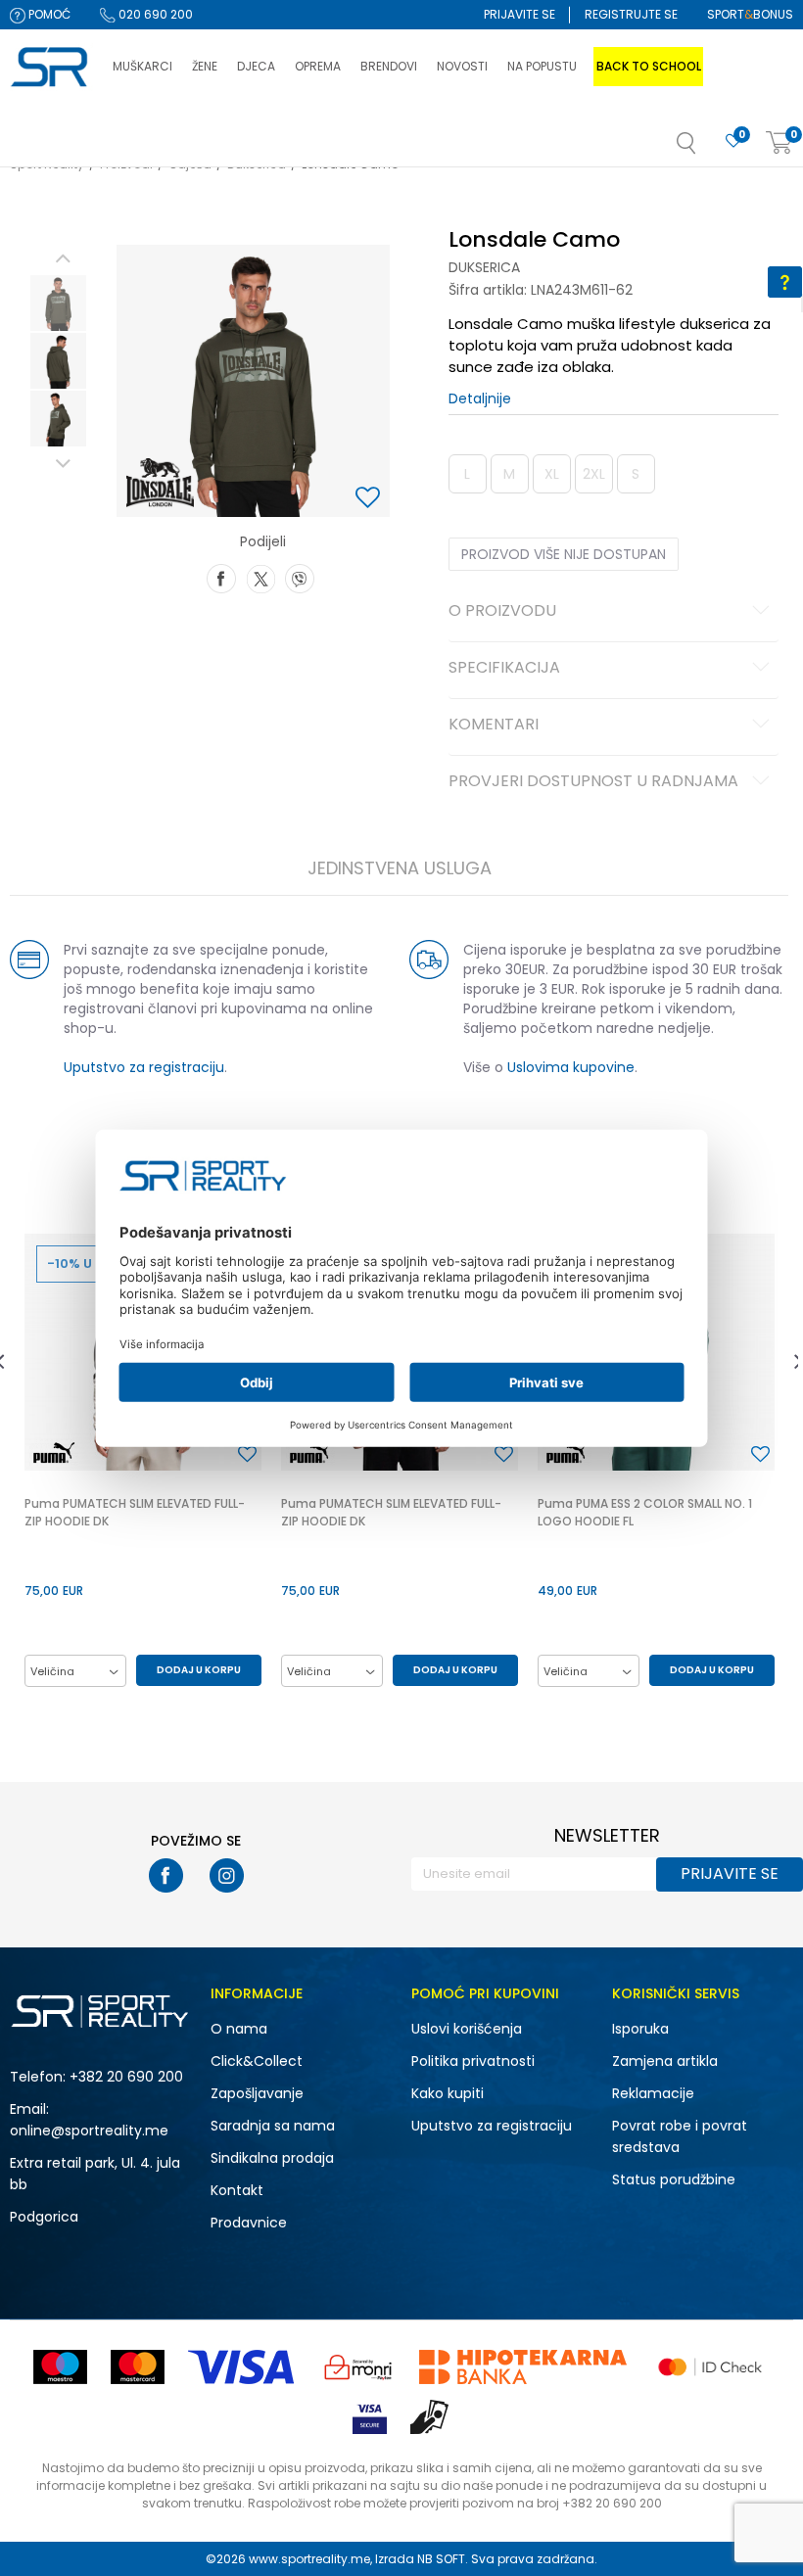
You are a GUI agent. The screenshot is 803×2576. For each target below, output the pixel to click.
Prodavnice (249, 2223)
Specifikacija (504, 669)
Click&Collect (257, 2061)
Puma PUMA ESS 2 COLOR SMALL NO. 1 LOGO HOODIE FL (645, 1512)
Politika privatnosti (473, 2061)
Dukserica (484, 267)
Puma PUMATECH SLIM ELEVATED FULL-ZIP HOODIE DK (135, 1512)
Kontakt (237, 2190)
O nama (239, 2029)
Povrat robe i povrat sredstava (680, 2136)
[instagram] (227, 1875)
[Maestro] (60, 2367)
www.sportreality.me (309, 2559)
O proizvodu (502, 612)
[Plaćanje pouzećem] (430, 2417)
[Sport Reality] (51, 68)
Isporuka (640, 2029)
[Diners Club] (358, 2367)
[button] (706, 149)
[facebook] (166, 1875)
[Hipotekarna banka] (523, 2367)
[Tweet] (260, 577)
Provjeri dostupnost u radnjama (593, 782)
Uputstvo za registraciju (144, 1067)
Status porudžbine (674, 2179)
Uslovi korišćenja (467, 2029)
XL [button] (552, 474)
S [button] (636, 474)
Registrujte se (631, 14)
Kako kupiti (448, 2093)
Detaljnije (480, 398)
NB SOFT (441, 2559)
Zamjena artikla (665, 2061)
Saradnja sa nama (273, 2126)
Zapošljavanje (257, 2093)
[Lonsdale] (160, 483)
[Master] (138, 2367)
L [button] (467, 474)
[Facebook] (221, 577)
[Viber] (300, 577)
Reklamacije (653, 2093)
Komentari (494, 726)
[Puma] (54, 1452)
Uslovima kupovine (571, 1067)
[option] (58, 303)
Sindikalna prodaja (272, 2158)
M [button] (509, 474)
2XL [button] (594, 474)
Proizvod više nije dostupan (564, 554)
